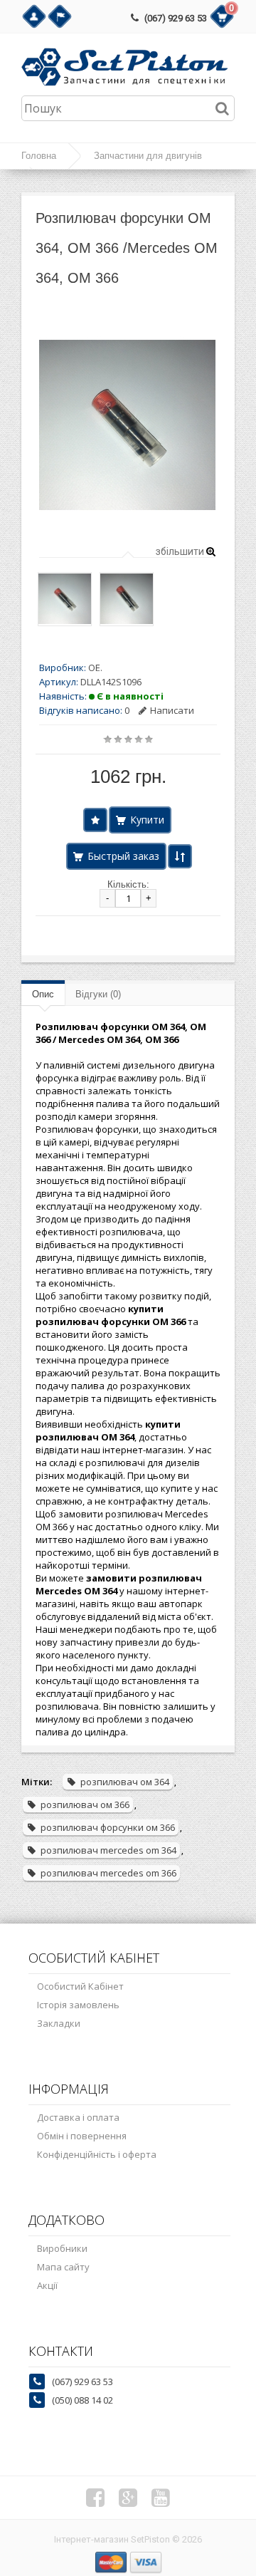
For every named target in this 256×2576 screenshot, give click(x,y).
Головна (39, 156)
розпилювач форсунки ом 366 (108, 1827)
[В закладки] (95, 820)
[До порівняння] (180, 856)
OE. (95, 668)
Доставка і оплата (78, 2117)
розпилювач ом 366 (85, 1804)
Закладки (59, 2023)
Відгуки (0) (98, 994)
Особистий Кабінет (80, 1986)
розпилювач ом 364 (125, 1782)
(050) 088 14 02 (82, 2400)
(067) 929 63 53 (176, 18)
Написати (172, 710)
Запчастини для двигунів (148, 156)
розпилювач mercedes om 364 (108, 1850)
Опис (43, 994)
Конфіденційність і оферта (97, 2154)
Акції (47, 2285)
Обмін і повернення (82, 2136)
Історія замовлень (78, 2005)
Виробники (62, 2248)
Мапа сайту (63, 2267)
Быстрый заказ (123, 856)
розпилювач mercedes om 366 (108, 1873)
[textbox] (128, 108)
